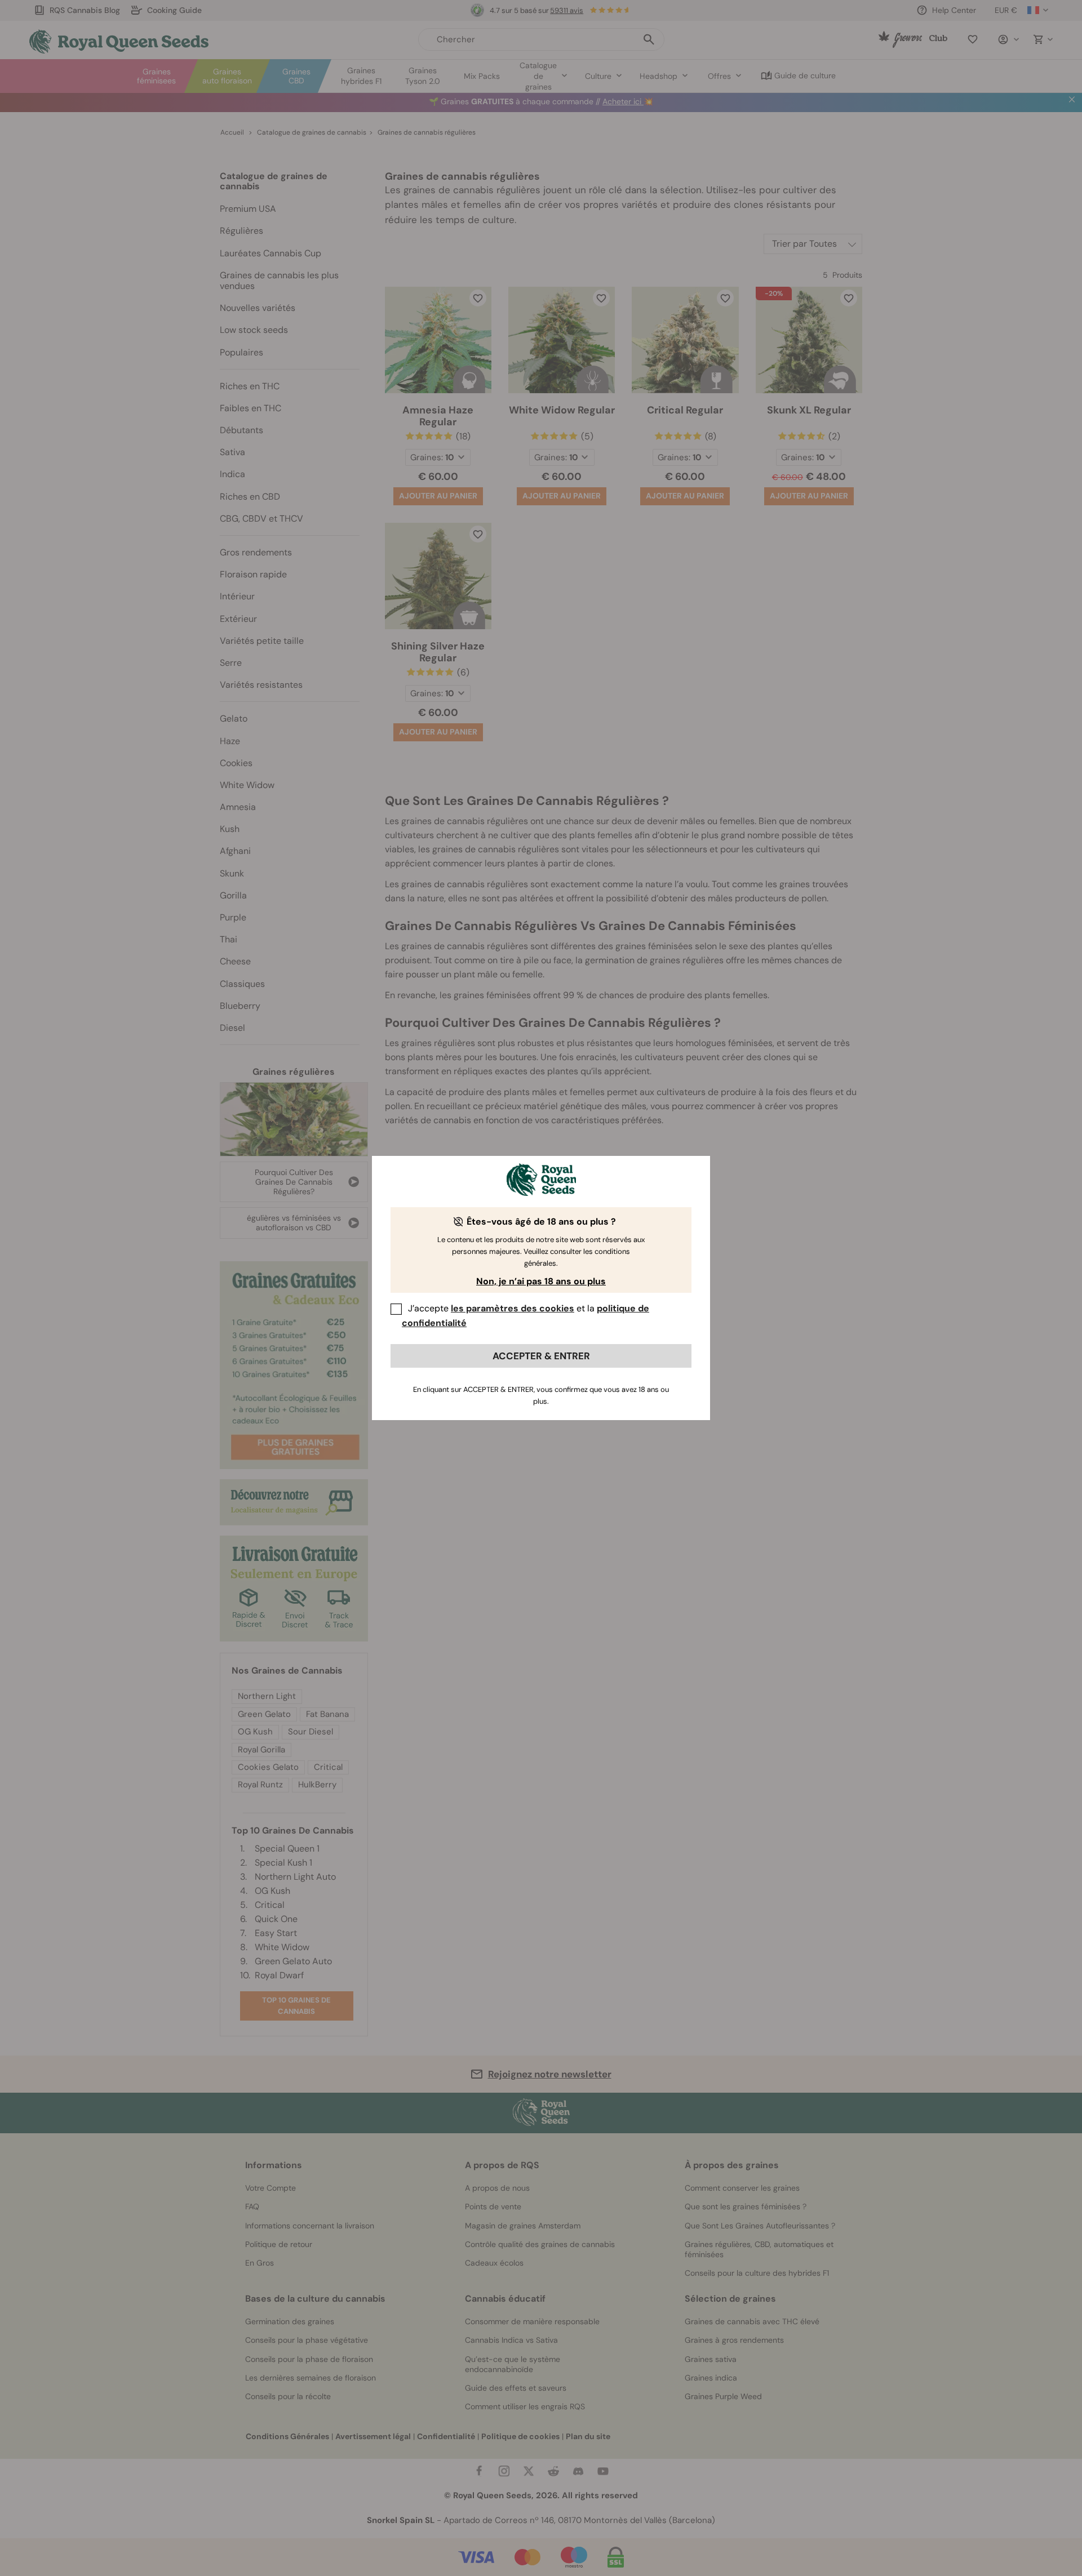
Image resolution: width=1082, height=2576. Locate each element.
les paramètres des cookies (513, 1308)
